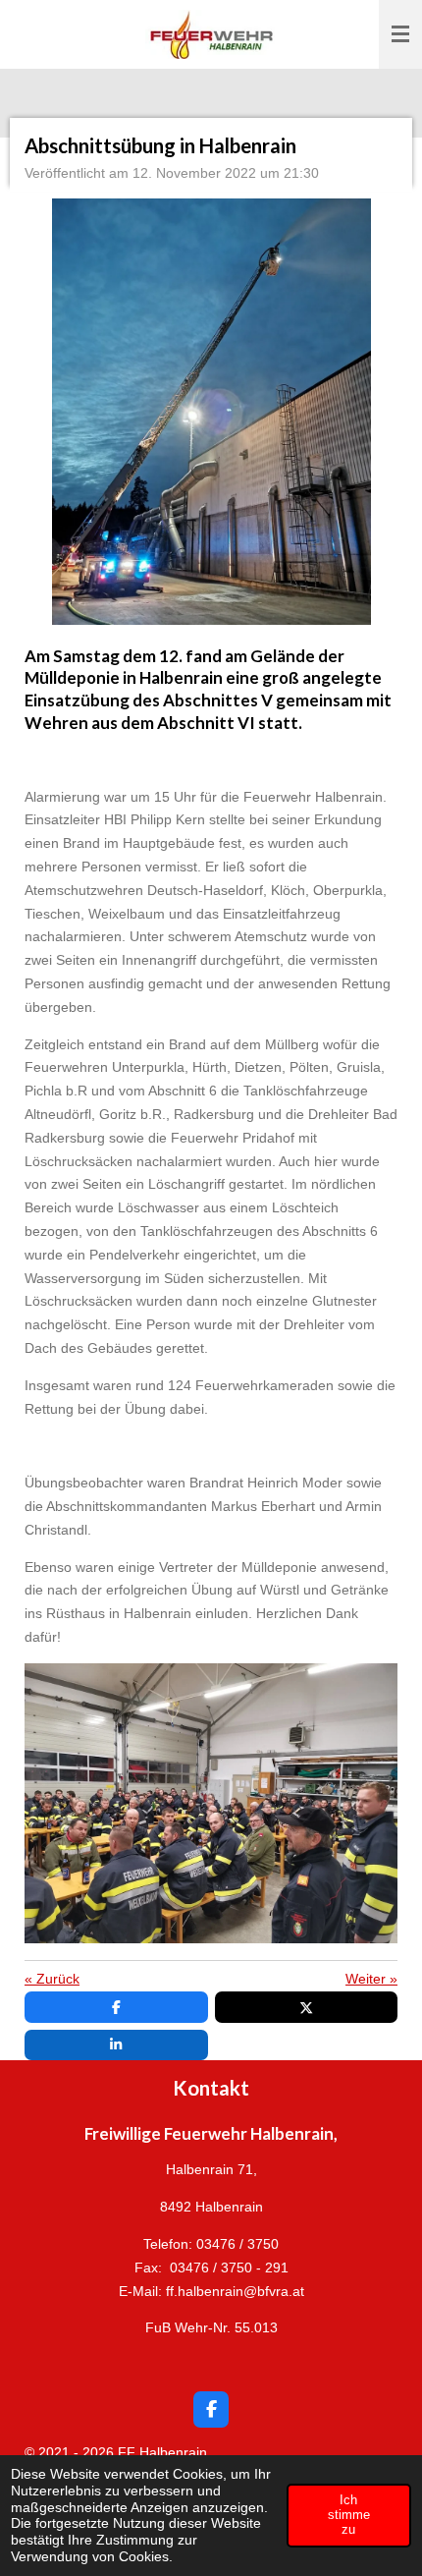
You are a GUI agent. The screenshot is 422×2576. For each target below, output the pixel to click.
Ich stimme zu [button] (349, 2515)
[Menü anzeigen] (400, 34)
